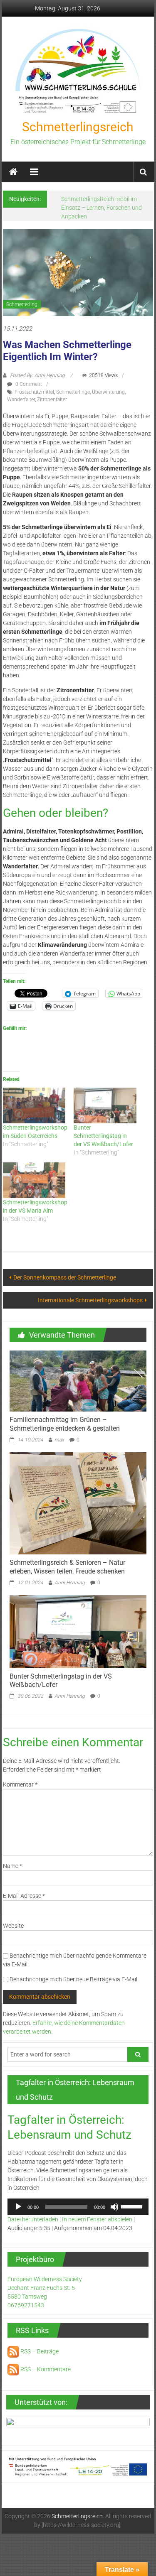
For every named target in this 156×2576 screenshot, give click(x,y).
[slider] (133, 2206)
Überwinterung (108, 392)
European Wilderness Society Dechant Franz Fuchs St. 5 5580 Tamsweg (45, 2288)
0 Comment (28, 384)
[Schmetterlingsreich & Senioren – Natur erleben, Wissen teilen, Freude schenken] (78, 1503)
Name (12, 1866)
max (59, 1440)
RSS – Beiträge (39, 2351)
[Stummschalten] (114, 2207)
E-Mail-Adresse (24, 1896)
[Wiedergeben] (18, 2207)
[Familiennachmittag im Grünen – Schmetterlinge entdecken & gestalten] (78, 1380)
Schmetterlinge (73, 392)
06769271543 (26, 2305)
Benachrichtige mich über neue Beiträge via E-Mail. (74, 1979)
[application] (78, 2207)
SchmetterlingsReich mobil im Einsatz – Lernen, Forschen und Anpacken (102, 208)
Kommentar (20, 1784)
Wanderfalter (21, 400)
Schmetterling (22, 304)
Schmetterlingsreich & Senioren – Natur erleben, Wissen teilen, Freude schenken (67, 1567)
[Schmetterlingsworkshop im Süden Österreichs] (34, 1105)
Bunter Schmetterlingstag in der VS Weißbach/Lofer (103, 1136)
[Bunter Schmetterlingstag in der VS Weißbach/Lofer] (105, 1105)
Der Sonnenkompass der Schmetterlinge (65, 1277)
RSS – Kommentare (45, 2369)
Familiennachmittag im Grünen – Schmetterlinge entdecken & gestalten (65, 1424)
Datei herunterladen (33, 2219)
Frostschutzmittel (34, 392)
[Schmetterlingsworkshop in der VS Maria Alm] (34, 1180)
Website (13, 1926)
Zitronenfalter (52, 400)
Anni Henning (70, 1583)
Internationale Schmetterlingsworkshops (90, 1300)
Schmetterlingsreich (78, 127)
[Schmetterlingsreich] (13, 172)
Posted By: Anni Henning (37, 375)
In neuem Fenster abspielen (97, 2219)
